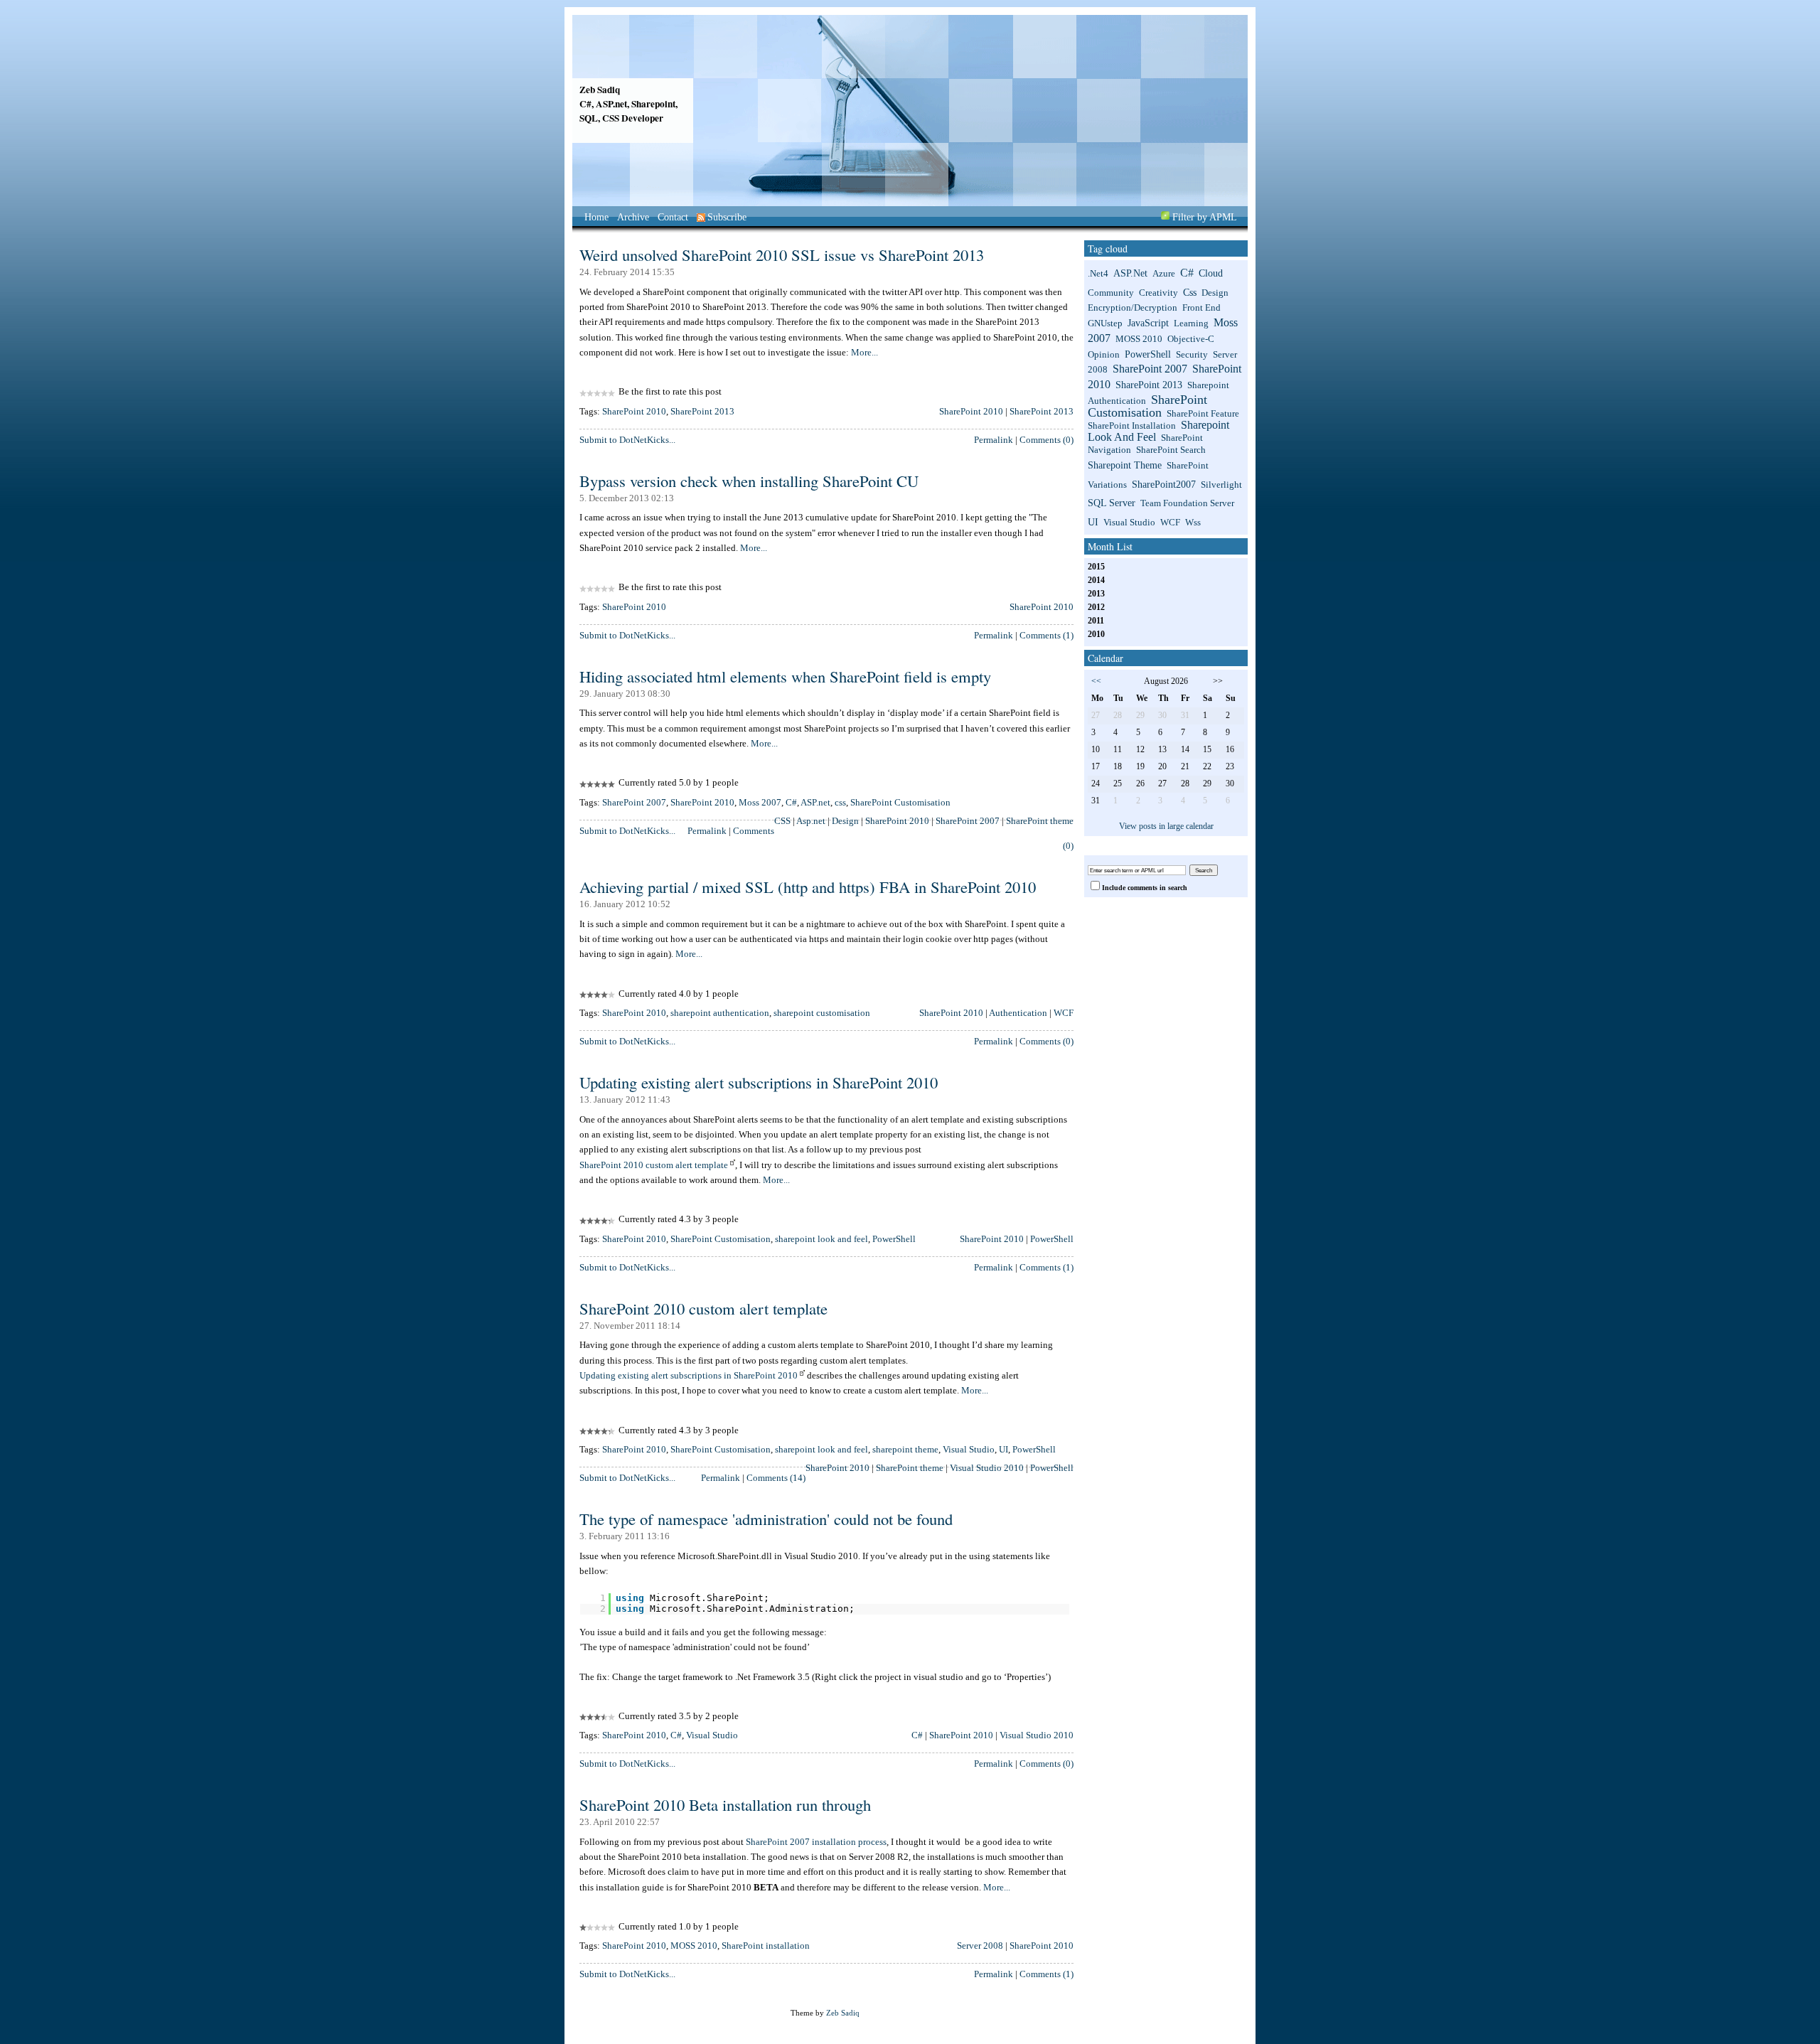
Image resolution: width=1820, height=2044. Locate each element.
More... (864, 352)
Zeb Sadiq (600, 90)
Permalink (994, 440)
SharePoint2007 (1164, 484)
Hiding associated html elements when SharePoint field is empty (785, 676)
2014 (1096, 580)
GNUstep (1105, 323)
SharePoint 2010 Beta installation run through (725, 1804)
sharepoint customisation (822, 1013)
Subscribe (727, 217)
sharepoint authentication (720, 1013)
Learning (1191, 323)
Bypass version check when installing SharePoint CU (749, 481)
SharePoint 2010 (634, 411)
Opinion (1104, 355)
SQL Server (1112, 503)
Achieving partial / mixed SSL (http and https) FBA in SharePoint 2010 (808, 887)
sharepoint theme (905, 1449)
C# (791, 802)
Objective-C (1191, 339)
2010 (1096, 635)
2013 (1096, 594)
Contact (673, 217)
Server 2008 (980, 1946)
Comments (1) (1046, 635)
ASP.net (815, 802)
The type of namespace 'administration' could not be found (766, 1519)
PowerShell (894, 1239)
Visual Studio (969, 1449)
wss (1193, 523)
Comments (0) (1046, 440)
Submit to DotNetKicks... (627, 440)
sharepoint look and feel (821, 1239)
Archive (633, 217)
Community (1111, 293)
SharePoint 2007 (634, 802)
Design (845, 821)
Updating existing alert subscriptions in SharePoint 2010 (759, 1082)
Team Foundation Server (1187, 503)
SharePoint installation (766, 1946)
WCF (1064, 1013)
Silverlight (1221, 485)
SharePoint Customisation (900, 802)
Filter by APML (1205, 217)
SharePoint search (1171, 450)
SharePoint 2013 (702, 411)
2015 (1096, 567)
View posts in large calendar (1166, 826)
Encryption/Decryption (1133, 308)
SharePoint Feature (1203, 414)
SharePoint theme (1040, 821)
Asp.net (811, 821)
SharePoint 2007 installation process (816, 1842)
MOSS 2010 (694, 1946)
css (840, 802)
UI (1003, 1449)
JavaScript (1148, 323)
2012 (1096, 608)
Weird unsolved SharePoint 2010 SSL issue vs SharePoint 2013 (782, 255)
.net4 (1098, 274)
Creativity (1158, 293)
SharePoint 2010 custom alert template (654, 1165)
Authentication (1018, 1013)
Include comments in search (1145, 888)
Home (596, 217)
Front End (1201, 308)
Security (1192, 355)
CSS (782, 821)
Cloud (1211, 273)
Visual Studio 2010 (987, 1468)
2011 (1096, 621)
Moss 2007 (760, 802)
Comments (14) (776, 1478)
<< (1096, 681)
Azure (1164, 274)
